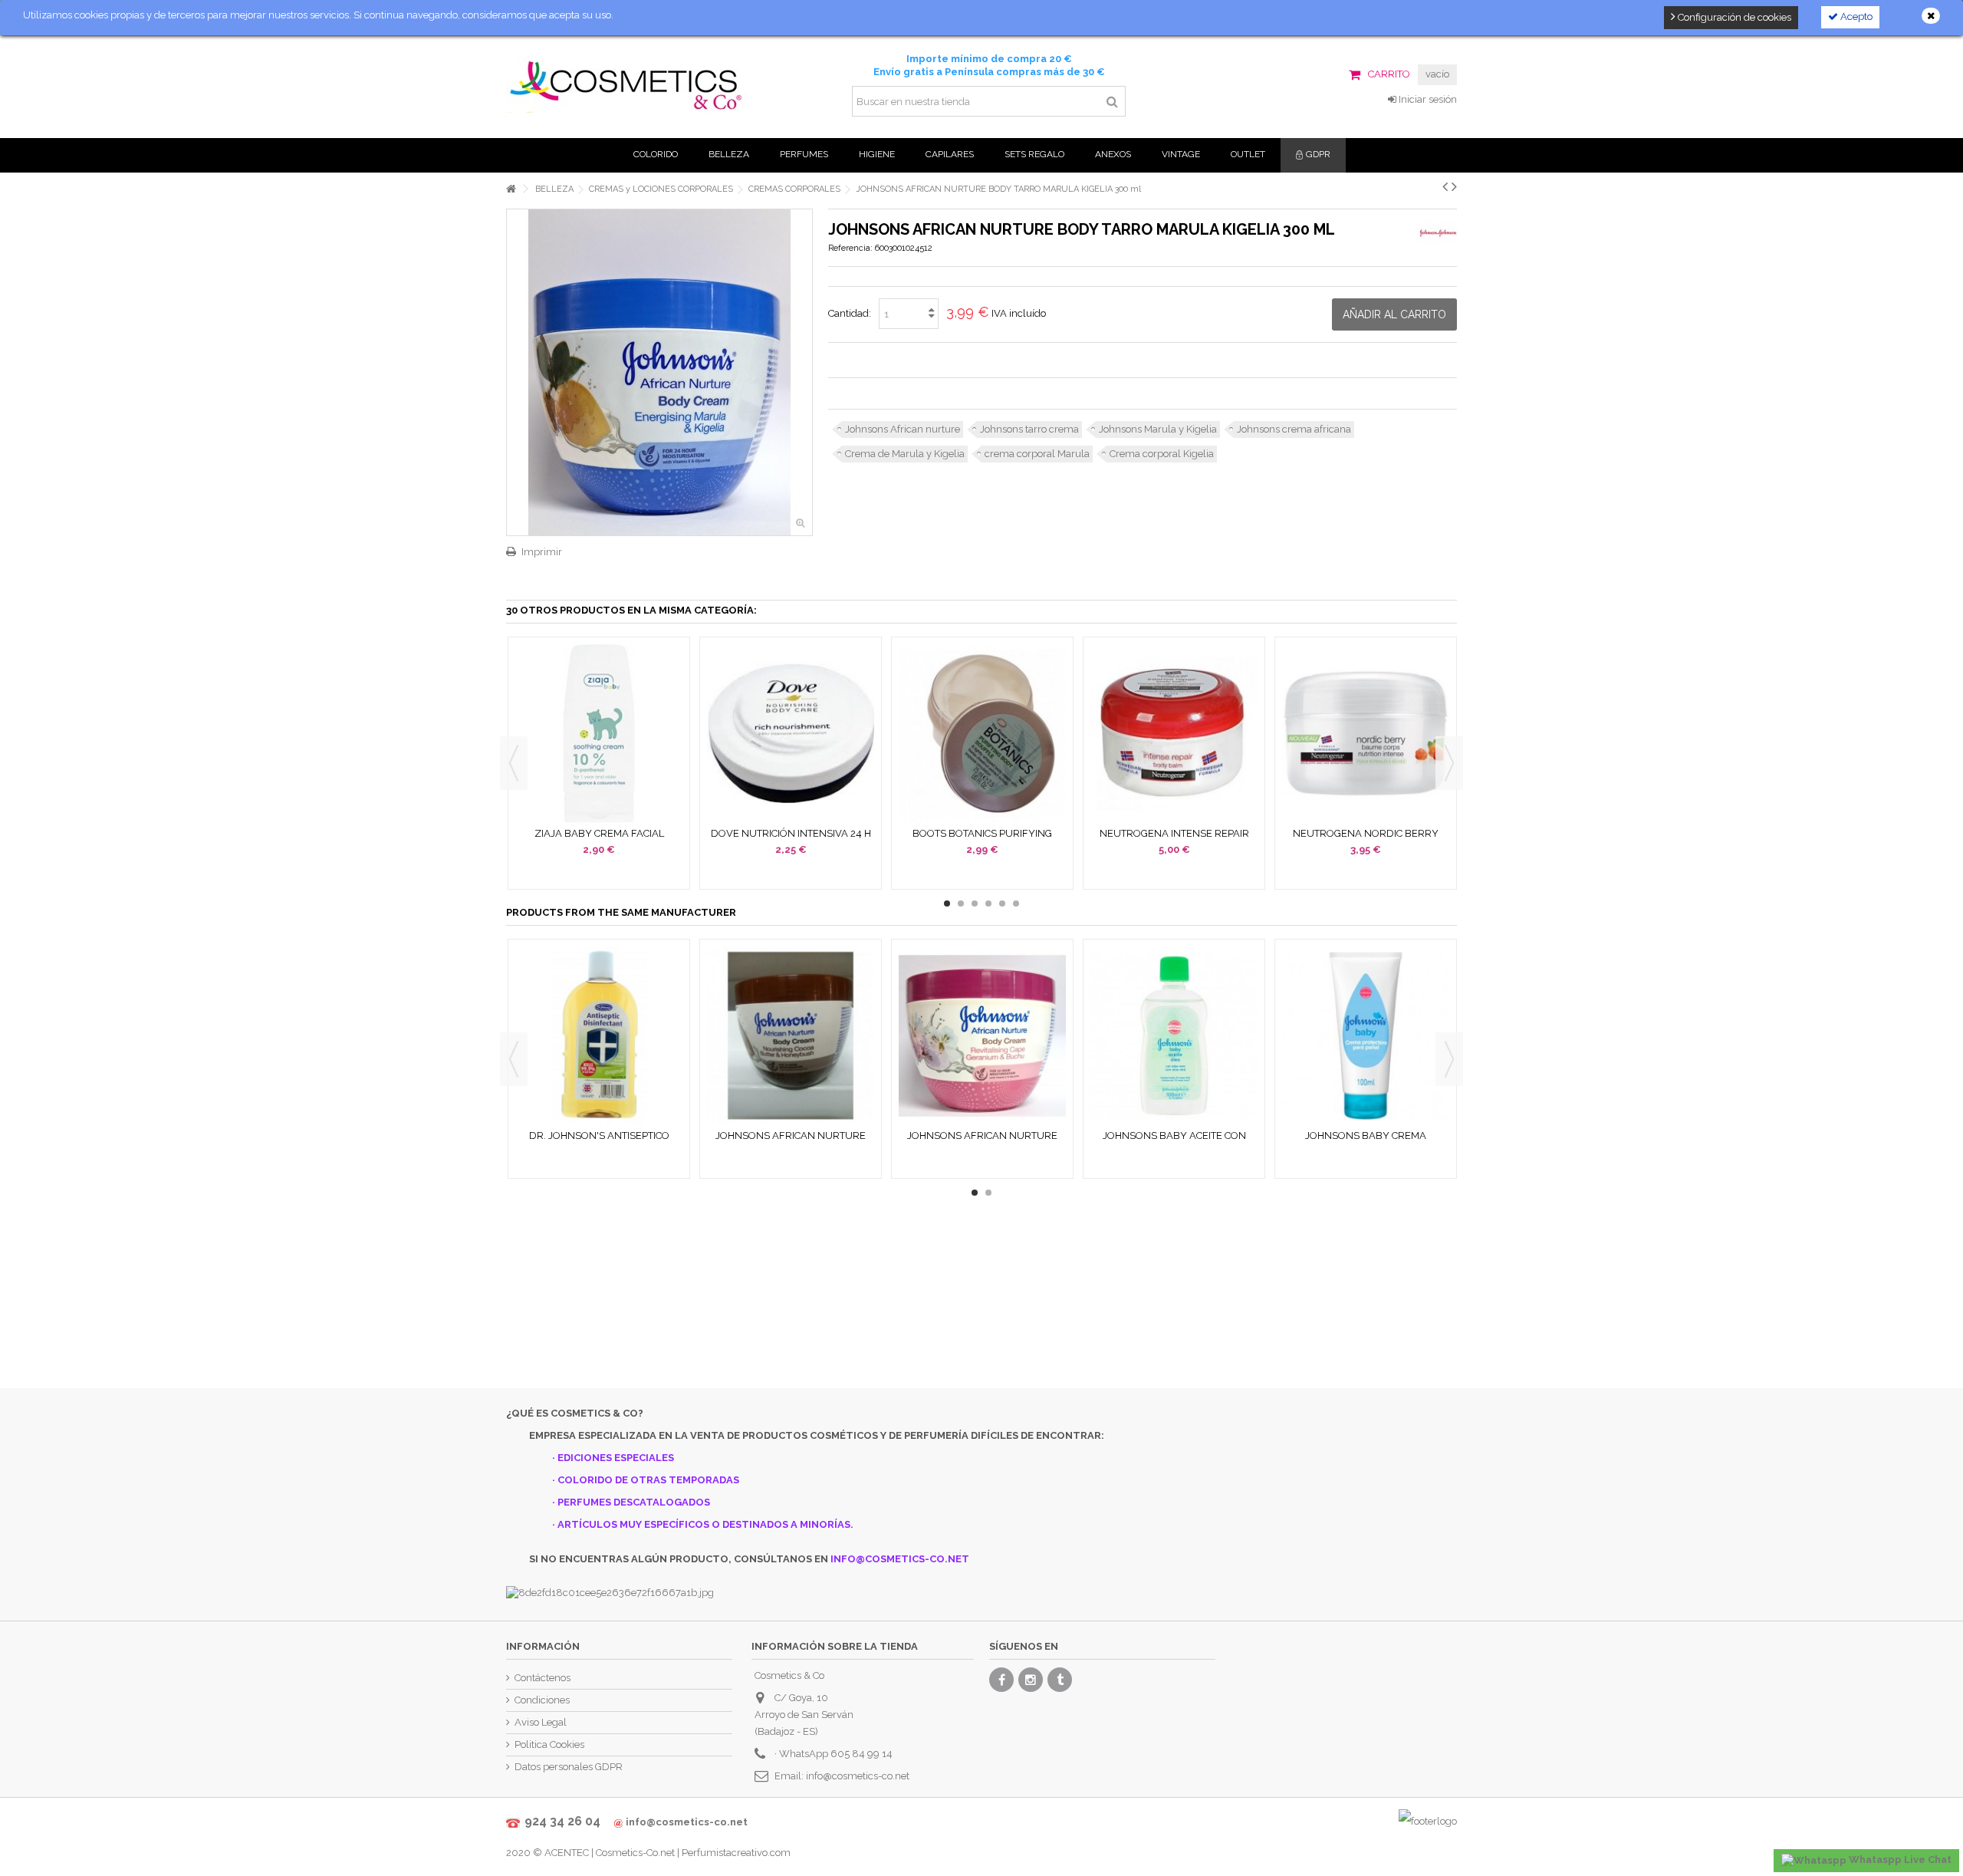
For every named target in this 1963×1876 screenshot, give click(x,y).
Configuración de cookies (1733, 17)
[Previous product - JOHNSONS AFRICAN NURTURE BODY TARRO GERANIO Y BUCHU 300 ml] (1445, 186)
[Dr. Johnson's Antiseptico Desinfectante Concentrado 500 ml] (599, 1036)
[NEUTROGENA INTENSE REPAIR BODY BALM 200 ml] (1174, 734)
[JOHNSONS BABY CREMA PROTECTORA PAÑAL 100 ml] (1366, 1036)
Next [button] (1449, 763)
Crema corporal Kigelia (1162, 454)
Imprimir (542, 552)
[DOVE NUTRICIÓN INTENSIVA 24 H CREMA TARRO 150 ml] (791, 734)
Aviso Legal (541, 1722)
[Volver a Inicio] (511, 189)
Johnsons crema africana (1294, 429)
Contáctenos (543, 1678)
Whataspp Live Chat (1899, 1860)
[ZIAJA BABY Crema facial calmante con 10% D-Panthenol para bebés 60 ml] (599, 734)
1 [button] (947, 903)
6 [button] (1016, 903)
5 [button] (1002, 903)
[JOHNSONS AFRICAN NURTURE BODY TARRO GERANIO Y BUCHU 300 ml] (982, 1036)
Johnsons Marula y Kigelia (1158, 429)
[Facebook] (1001, 1680)
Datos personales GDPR (569, 1767)
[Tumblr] (1060, 1680)
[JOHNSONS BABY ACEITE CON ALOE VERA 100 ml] (1174, 1036)
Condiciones (542, 1700)
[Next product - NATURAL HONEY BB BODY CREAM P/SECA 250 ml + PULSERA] (1454, 186)
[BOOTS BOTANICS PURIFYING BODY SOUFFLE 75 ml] (982, 734)
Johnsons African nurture (903, 429)
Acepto (1855, 16)
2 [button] (961, 903)
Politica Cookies (549, 1744)
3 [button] (975, 903)
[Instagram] (1031, 1680)
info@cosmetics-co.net (858, 1776)
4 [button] (988, 903)
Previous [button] (514, 763)
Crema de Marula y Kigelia (905, 454)
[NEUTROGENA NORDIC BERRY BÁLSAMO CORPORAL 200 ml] (1366, 734)
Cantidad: (850, 313)
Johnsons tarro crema (1029, 429)
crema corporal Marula (1037, 454)
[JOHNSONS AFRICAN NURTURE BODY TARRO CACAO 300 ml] (791, 1036)
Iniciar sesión (1427, 99)
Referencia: (850, 248)
